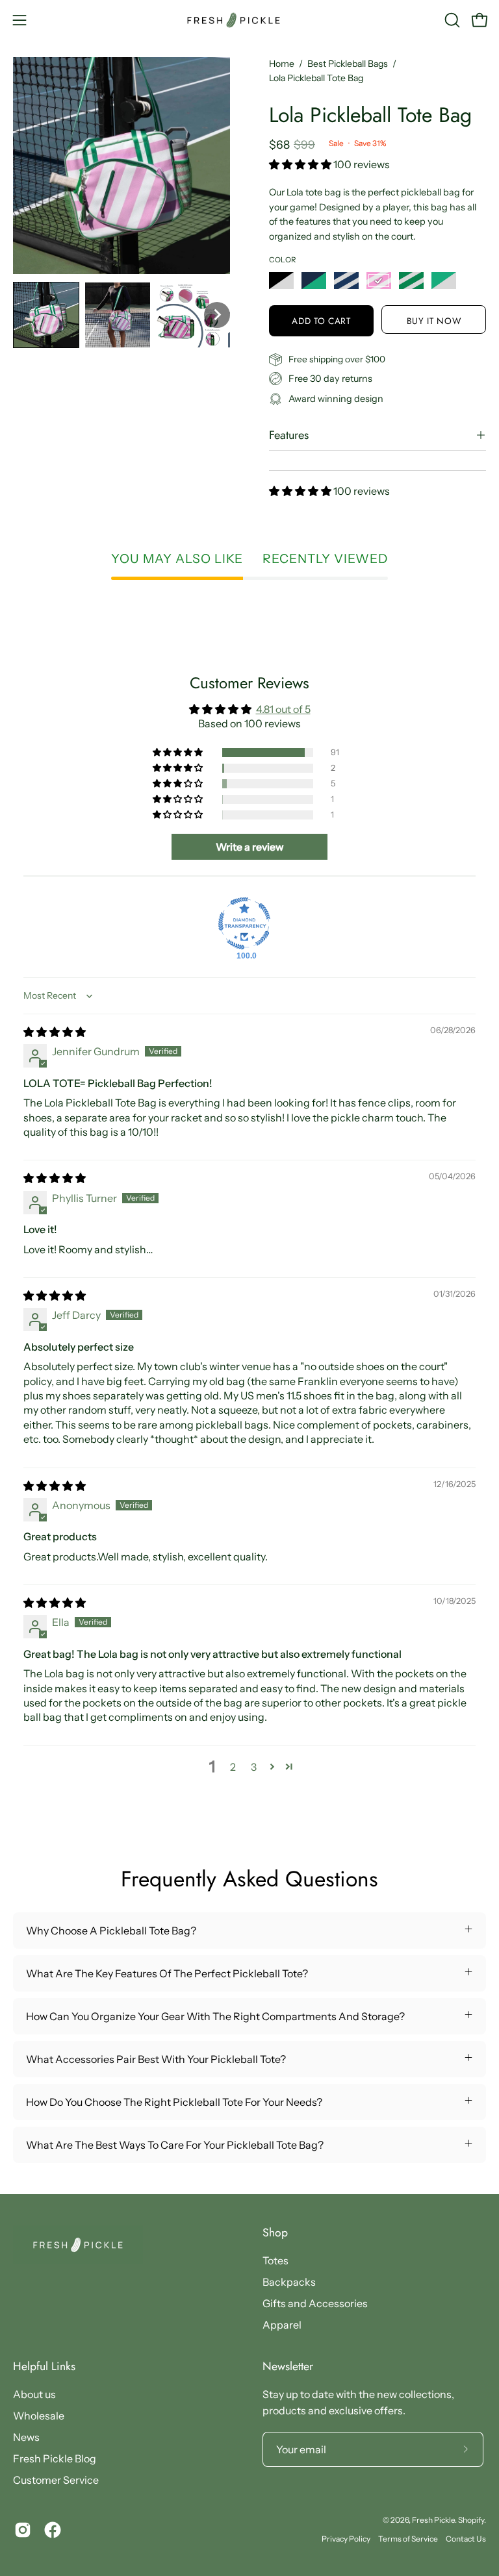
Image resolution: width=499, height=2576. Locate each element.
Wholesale (39, 2416)
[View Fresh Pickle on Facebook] (53, 2530)
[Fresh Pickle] (249, 20)
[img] (55, 1032)
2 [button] (233, 1767)
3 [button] (254, 1767)
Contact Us (466, 2539)
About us (34, 2394)
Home (282, 64)
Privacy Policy (346, 2539)
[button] (451, 20)
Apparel (282, 2325)
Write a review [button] (250, 847)
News (26, 2437)
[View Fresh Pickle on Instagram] (23, 2530)
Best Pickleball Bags (348, 64)
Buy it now (434, 321)
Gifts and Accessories (315, 2303)
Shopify (471, 2520)
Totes (275, 2260)
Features (289, 435)
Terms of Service (408, 2539)
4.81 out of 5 (283, 709)
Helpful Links (44, 2366)
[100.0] (244, 923)
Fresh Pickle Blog (55, 2458)
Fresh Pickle (433, 2520)
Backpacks (289, 2282)
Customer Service (56, 2480)
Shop (275, 2232)
